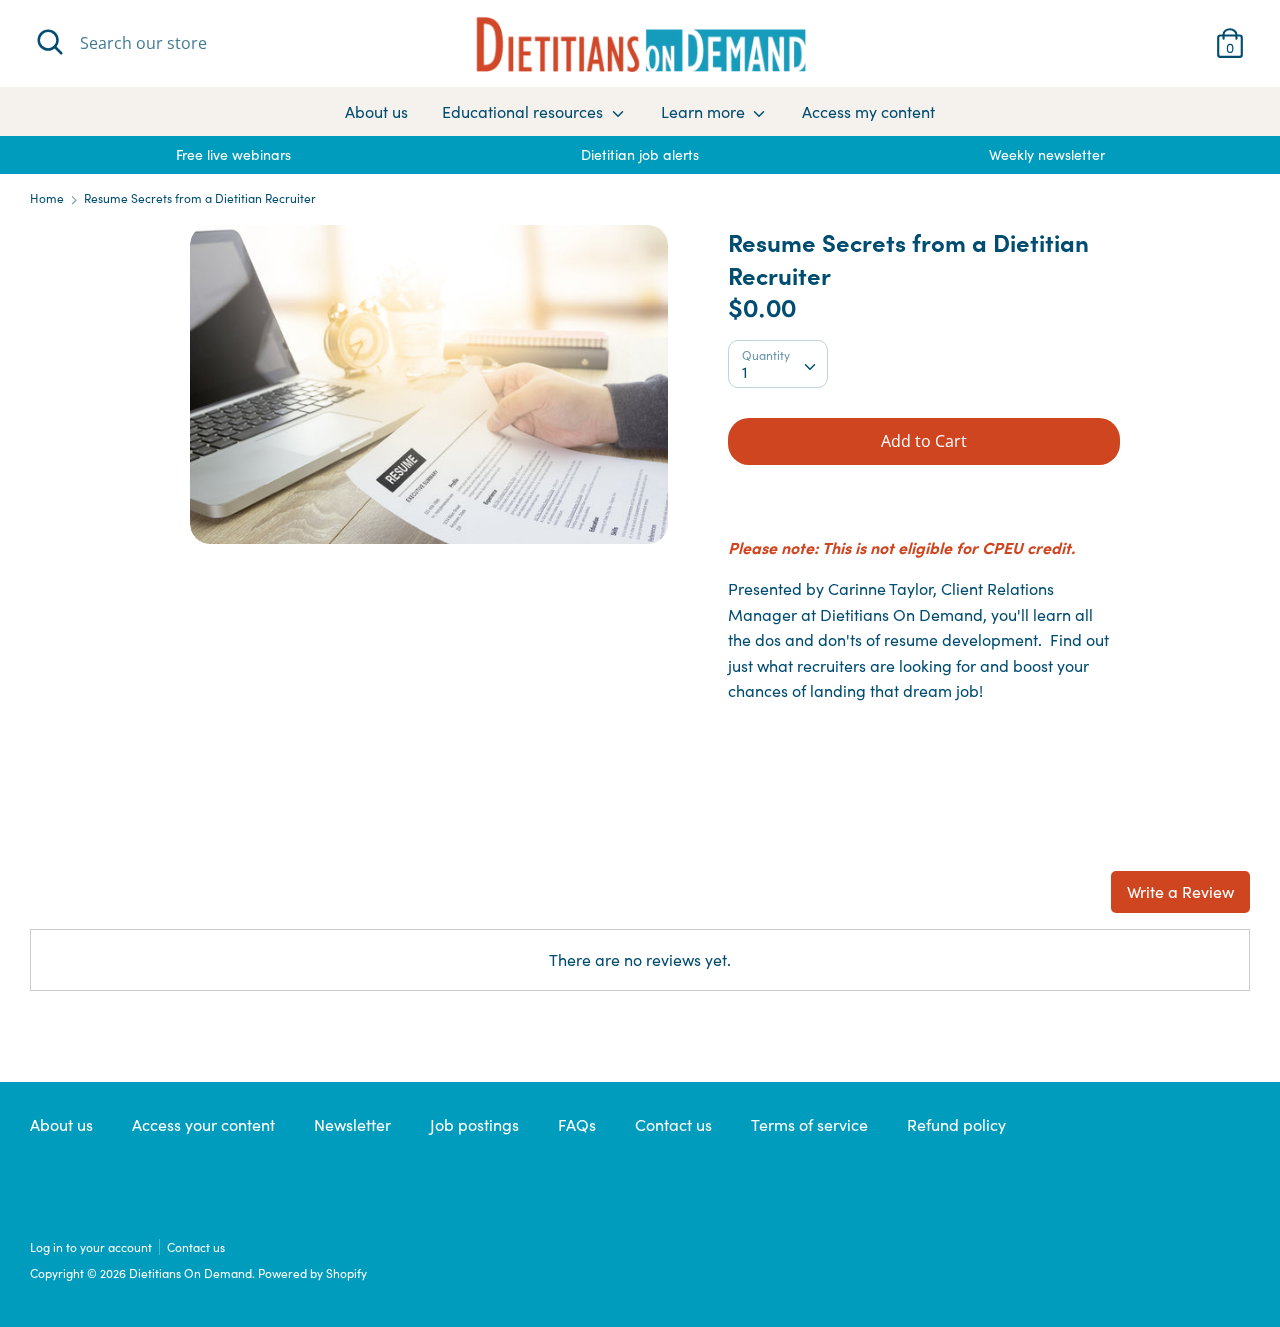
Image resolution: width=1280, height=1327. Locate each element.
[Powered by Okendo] (120, 901)
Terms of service (809, 1124)
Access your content (203, 1124)
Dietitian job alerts (640, 154)
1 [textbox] (745, 371)
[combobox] (778, 364)
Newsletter (352, 1124)
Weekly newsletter (1047, 154)
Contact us (673, 1124)
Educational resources (524, 111)
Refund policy (956, 1124)
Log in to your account (91, 1247)
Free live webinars (233, 154)
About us (376, 111)
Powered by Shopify (312, 1273)
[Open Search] (50, 42)
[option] (233, 155)
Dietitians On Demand (190, 1273)
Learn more (705, 111)
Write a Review (1180, 891)
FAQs (577, 1124)
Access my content (868, 111)
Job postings (474, 1124)
